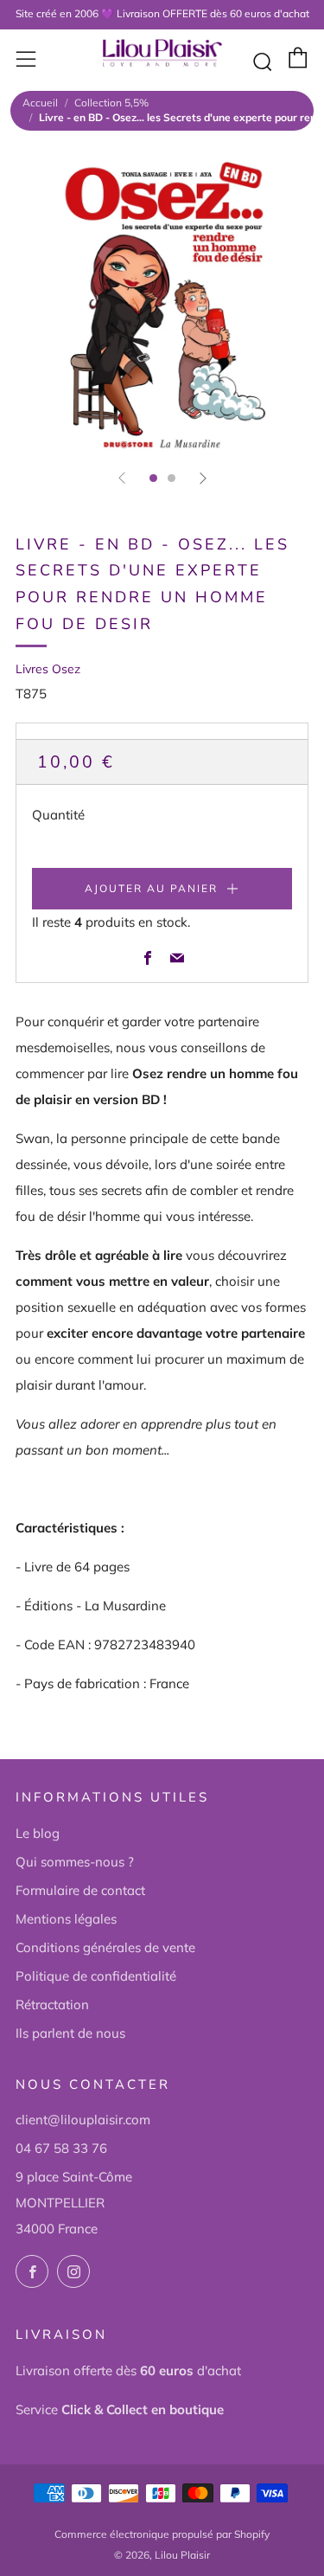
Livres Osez (48, 669)
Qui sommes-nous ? (75, 1862)
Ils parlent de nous (70, 2033)
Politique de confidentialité (96, 1976)
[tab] (153, 478)
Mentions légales (66, 1919)
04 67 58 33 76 (61, 2148)
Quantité (58, 815)
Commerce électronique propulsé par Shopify (162, 2534)
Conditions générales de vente (105, 1947)
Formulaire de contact (80, 1890)
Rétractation (52, 2004)
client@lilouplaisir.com (83, 2120)
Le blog (38, 1833)
